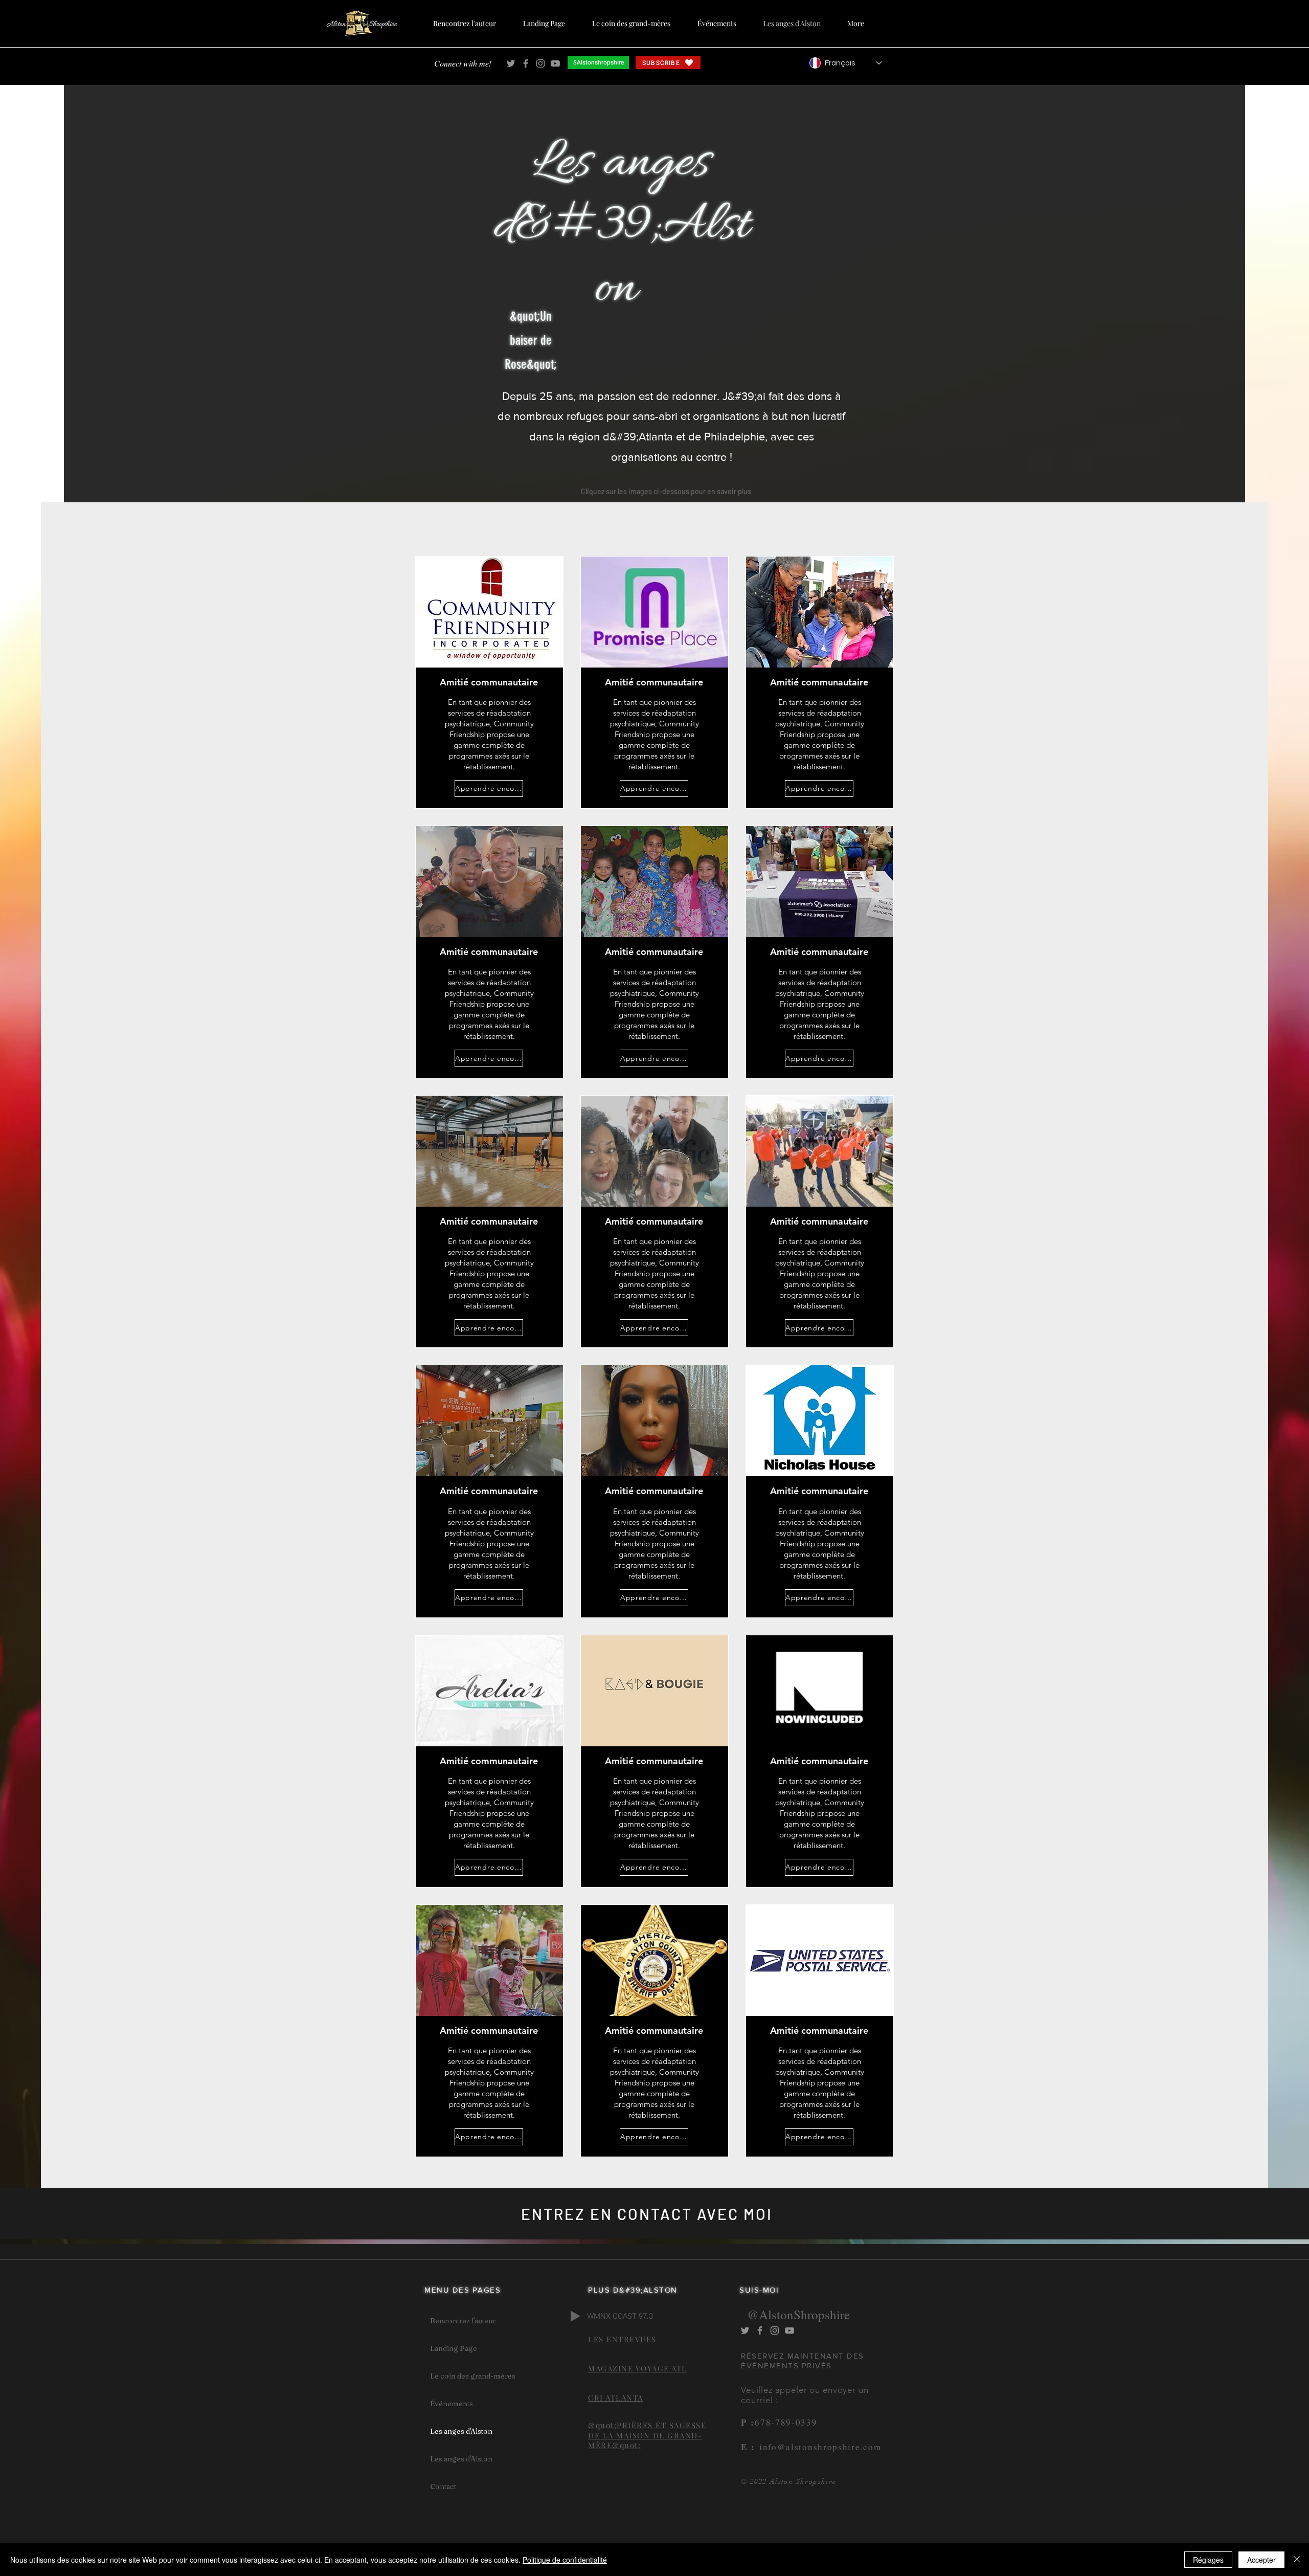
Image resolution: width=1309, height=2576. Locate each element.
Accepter (1261, 2560)
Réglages (1208, 2560)
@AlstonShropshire (798, 2314)
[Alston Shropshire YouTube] (555, 63)
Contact (443, 2486)
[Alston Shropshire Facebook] (526, 63)
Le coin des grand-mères (473, 2376)
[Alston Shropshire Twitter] (511, 63)
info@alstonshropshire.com (818, 2447)
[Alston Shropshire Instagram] (540, 63)
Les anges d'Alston (461, 2431)
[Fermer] (1297, 2560)
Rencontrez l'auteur (463, 2321)
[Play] (575, 2316)
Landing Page (454, 2348)
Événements (452, 2404)
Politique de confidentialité (565, 2560)
